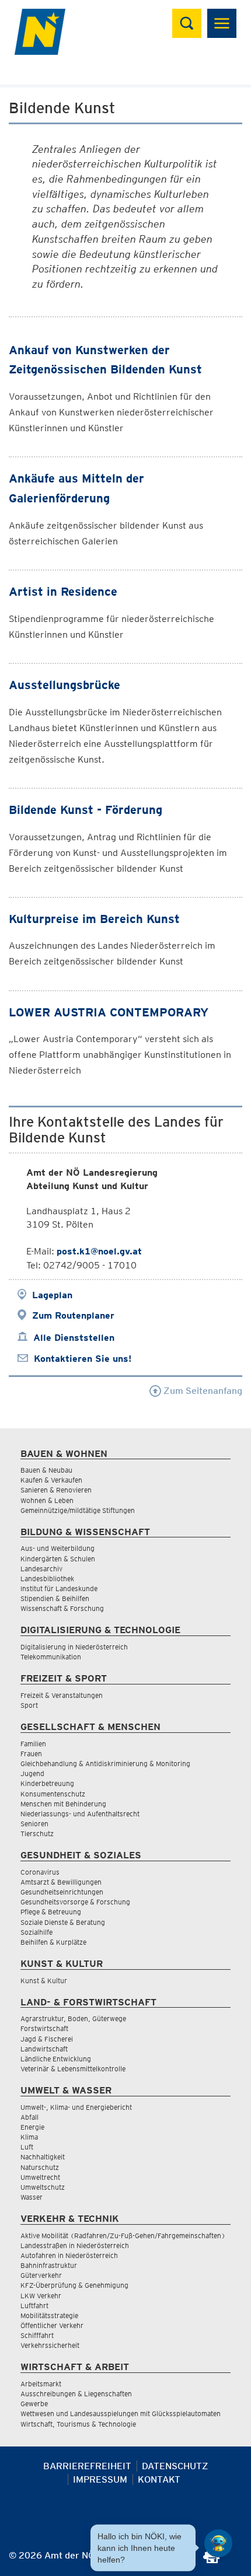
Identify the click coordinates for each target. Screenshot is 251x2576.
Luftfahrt (34, 2306)
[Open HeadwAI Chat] (218, 2543)
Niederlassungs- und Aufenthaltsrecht (80, 1814)
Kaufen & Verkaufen (51, 1480)
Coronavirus (40, 1872)
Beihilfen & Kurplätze (53, 1942)
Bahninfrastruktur (49, 2265)
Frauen (31, 1754)
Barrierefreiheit (87, 2466)
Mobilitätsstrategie (49, 2315)
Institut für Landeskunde (59, 1588)
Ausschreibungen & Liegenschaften (76, 2394)
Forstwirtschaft (44, 2028)
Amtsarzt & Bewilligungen (61, 1882)
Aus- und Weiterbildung (57, 1548)
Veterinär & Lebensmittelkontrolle (73, 2069)
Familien (33, 1744)
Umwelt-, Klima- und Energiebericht (76, 2107)
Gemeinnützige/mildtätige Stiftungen (78, 1510)
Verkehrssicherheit (50, 2345)
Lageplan (52, 1295)
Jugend (32, 1773)
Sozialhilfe (36, 1932)
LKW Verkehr (41, 2296)
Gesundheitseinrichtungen (62, 1892)
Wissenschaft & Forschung (62, 1608)
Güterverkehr (41, 2275)
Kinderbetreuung (47, 1783)
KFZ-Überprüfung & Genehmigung (74, 2285)
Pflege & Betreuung (51, 1912)
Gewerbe (34, 2404)
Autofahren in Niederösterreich (69, 2255)
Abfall (29, 2117)
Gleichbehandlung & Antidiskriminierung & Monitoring (105, 1764)
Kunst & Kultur (44, 1981)
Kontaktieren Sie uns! (83, 1359)
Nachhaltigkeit (43, 2157)
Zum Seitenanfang (202, 1391)
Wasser (32, 2197)
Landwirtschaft (44, 2049)
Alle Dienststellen (74, 1338)
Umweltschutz (43, 2187)
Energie (32, 2127)
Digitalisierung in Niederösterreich (74, 1647)
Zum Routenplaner (73, 1315)
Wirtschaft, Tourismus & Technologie (78, 2424)
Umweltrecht (40, 2177)
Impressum (100, 2479)
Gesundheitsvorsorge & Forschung (75, 1902)
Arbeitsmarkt (41, 2384)
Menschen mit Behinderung (63, 1804)
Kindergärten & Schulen (58, 1559)
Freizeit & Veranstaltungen (62, 1695)
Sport (29, 1705)
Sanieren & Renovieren (56, 1490)
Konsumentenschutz (53, 1794)
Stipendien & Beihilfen (55, 1598)
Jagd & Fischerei (47, 2039)
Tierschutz (37, 1834)
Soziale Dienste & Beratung (63, 1922)
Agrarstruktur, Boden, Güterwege (73, 2018)
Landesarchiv (41, 1569)
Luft (27, 2147)
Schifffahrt (37, 2335)
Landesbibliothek (47, 1579)
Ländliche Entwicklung (56, 2059)
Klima (29, 2137)
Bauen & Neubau (46, 1470)
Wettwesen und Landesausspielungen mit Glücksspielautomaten (121, 2414)
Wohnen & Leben (47, 1500)
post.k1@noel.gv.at (99, 1251)
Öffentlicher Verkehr (52, 2325)
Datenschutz (175, 2466)
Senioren (34, 1824)
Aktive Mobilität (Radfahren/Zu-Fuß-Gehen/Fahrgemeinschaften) (123, 2236)
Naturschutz (40, 2167)
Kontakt (159, 2479)
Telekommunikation (51, 1657)
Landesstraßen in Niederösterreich (75, 2245)
